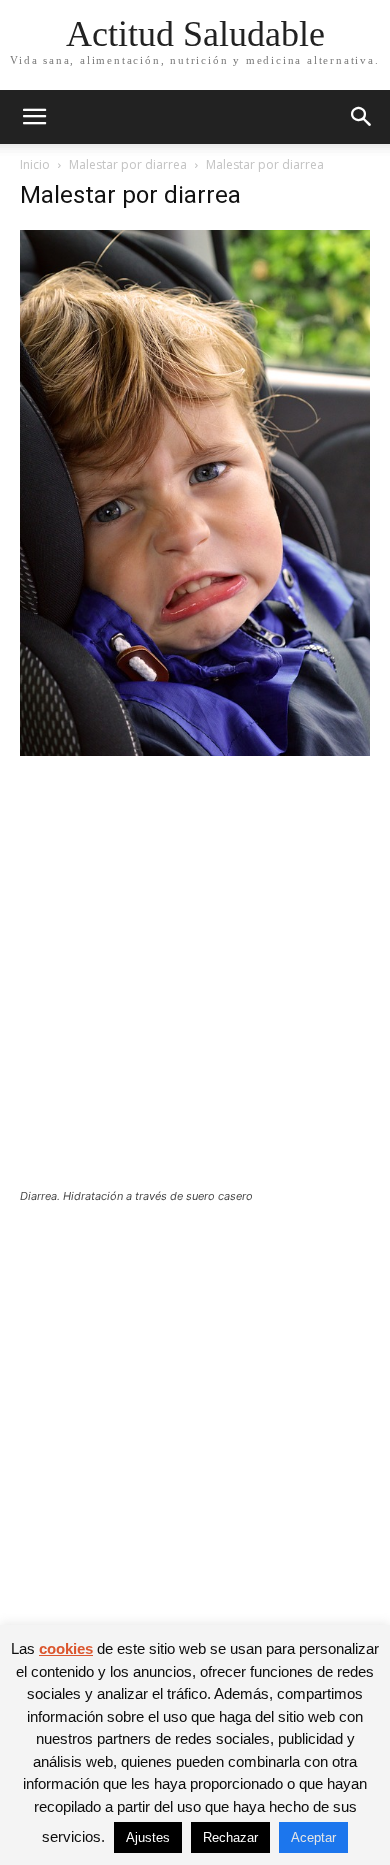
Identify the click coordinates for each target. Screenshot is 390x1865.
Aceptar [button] (313, 1837)
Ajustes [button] (148, 1837)
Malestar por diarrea (128, 164)
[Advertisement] (195, 985)
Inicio (35, 164)
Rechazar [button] (230, 1837)
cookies (66, 1648)
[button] (34, 117)
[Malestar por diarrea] (195, 750)
